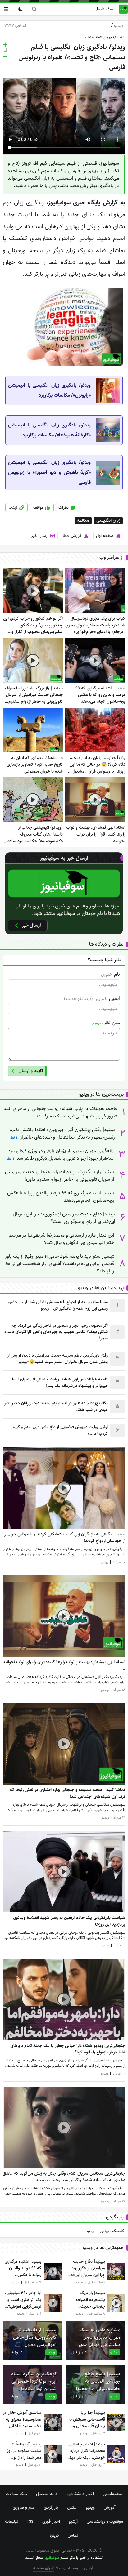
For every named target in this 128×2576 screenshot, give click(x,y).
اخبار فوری (51, 2521)
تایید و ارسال (31, 1071)
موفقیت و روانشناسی (105, 2521)
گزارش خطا (72, 536)
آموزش (110, 2507)
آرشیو (73, 2521)
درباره (54, 2535)
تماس (73, 2535)
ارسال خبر (40, 536)
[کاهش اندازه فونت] (5, 56)
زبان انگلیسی (108, 521)
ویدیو (117, 26)
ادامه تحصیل (47, 2494)
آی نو (91, 2231)
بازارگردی (51, 2507)
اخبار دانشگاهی (81, 2494)
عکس (72, 2507)
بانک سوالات (16, 2494)
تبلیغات (12, 2521)
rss (30, 2521)
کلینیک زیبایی (112, 2231)
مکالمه (83, 521)
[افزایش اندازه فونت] (5, 45)
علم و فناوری (24, 2507)
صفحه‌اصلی (103, 9)
